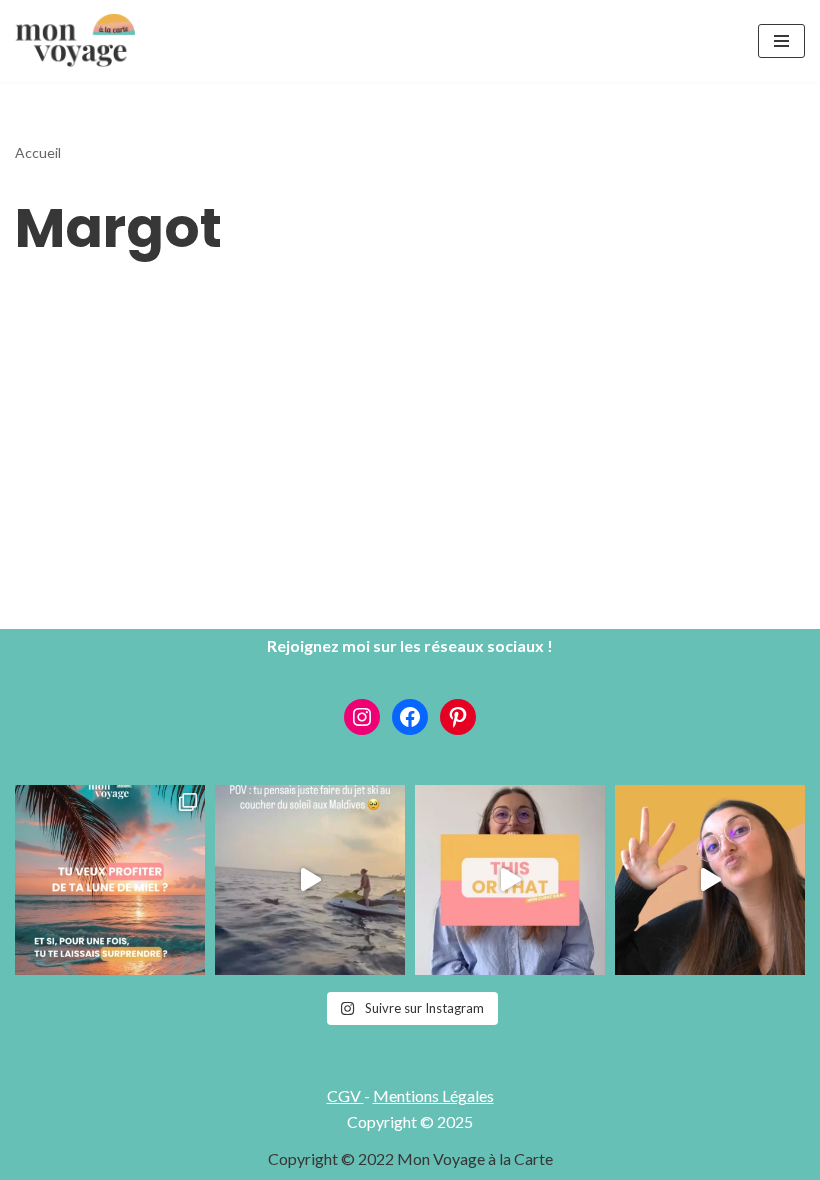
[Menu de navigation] (781, 41)
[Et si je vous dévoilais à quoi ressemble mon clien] (510, 880)
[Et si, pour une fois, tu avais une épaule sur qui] (110, 880)
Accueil (38, 152)
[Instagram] (362, 717)
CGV (345, 1095)
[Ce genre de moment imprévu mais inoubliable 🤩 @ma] (310, 880)
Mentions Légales (433, 1095)
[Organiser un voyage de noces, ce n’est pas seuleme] (710, 880)
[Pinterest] (458, 717)
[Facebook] (410, 717)
